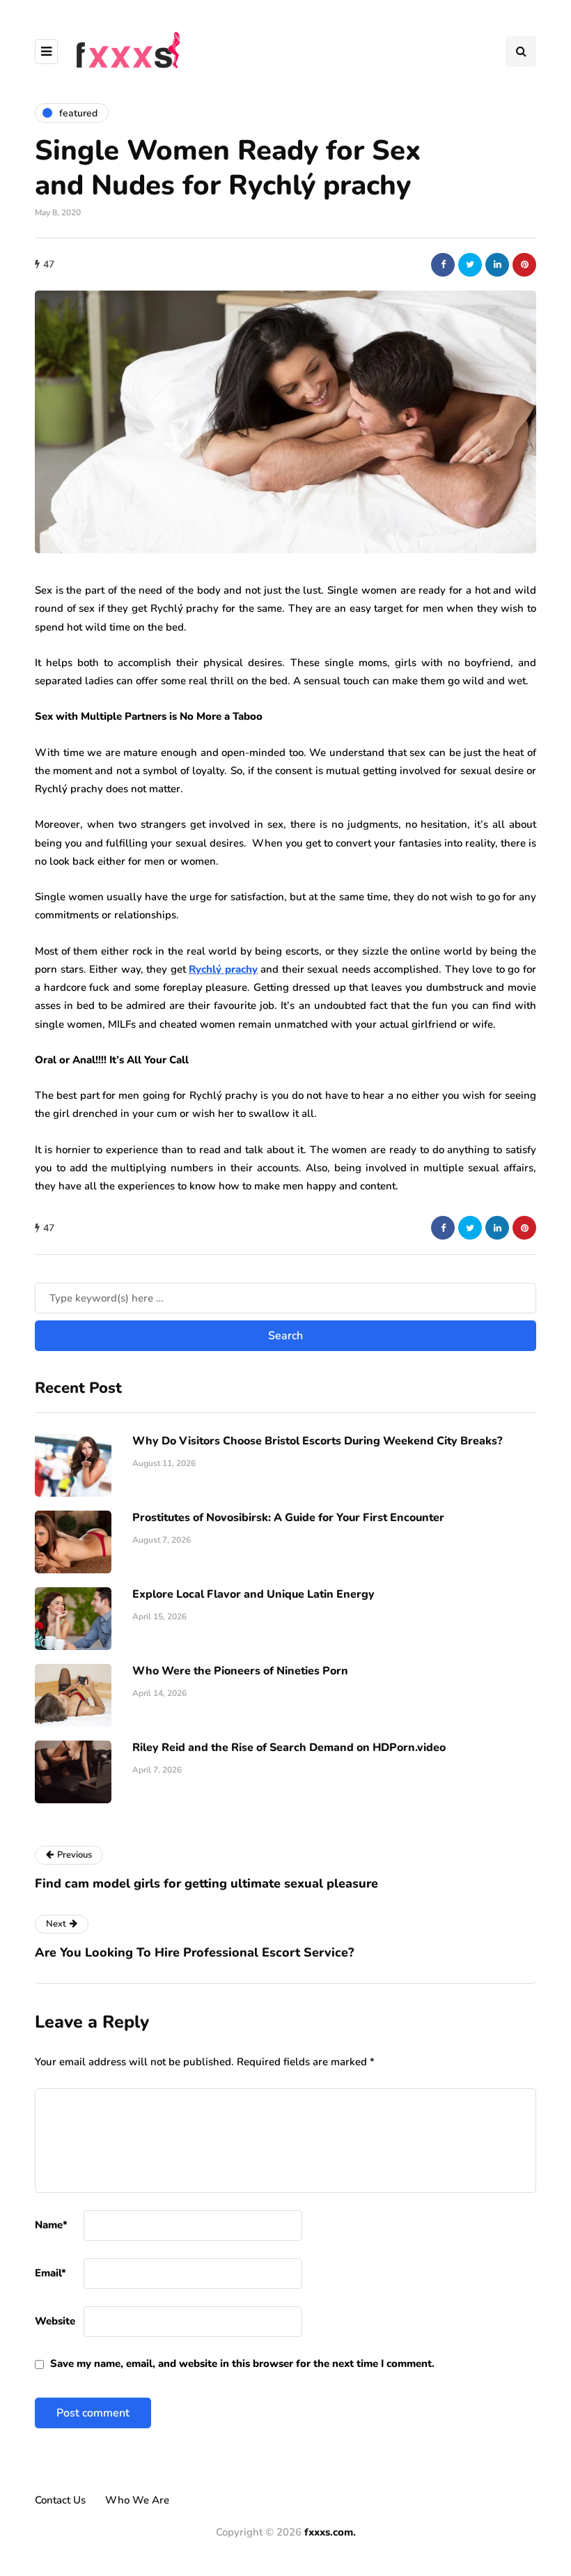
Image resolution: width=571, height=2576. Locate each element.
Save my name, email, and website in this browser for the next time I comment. (242, 2363)
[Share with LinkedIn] (497, 265)
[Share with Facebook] (443, 265)
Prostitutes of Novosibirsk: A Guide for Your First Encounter (288, 1518)
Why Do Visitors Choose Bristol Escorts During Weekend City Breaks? (317, 1441)
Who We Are (137, 2500)
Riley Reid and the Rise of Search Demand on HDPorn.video (289, 1748)
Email (50, 2273)
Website (55, 2321)
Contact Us (60, 2500)
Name (51, 2225)
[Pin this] (524, 265)
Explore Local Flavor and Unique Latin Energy (253, 1594)
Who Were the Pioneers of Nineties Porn (240, 1671)
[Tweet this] (470, 265)
